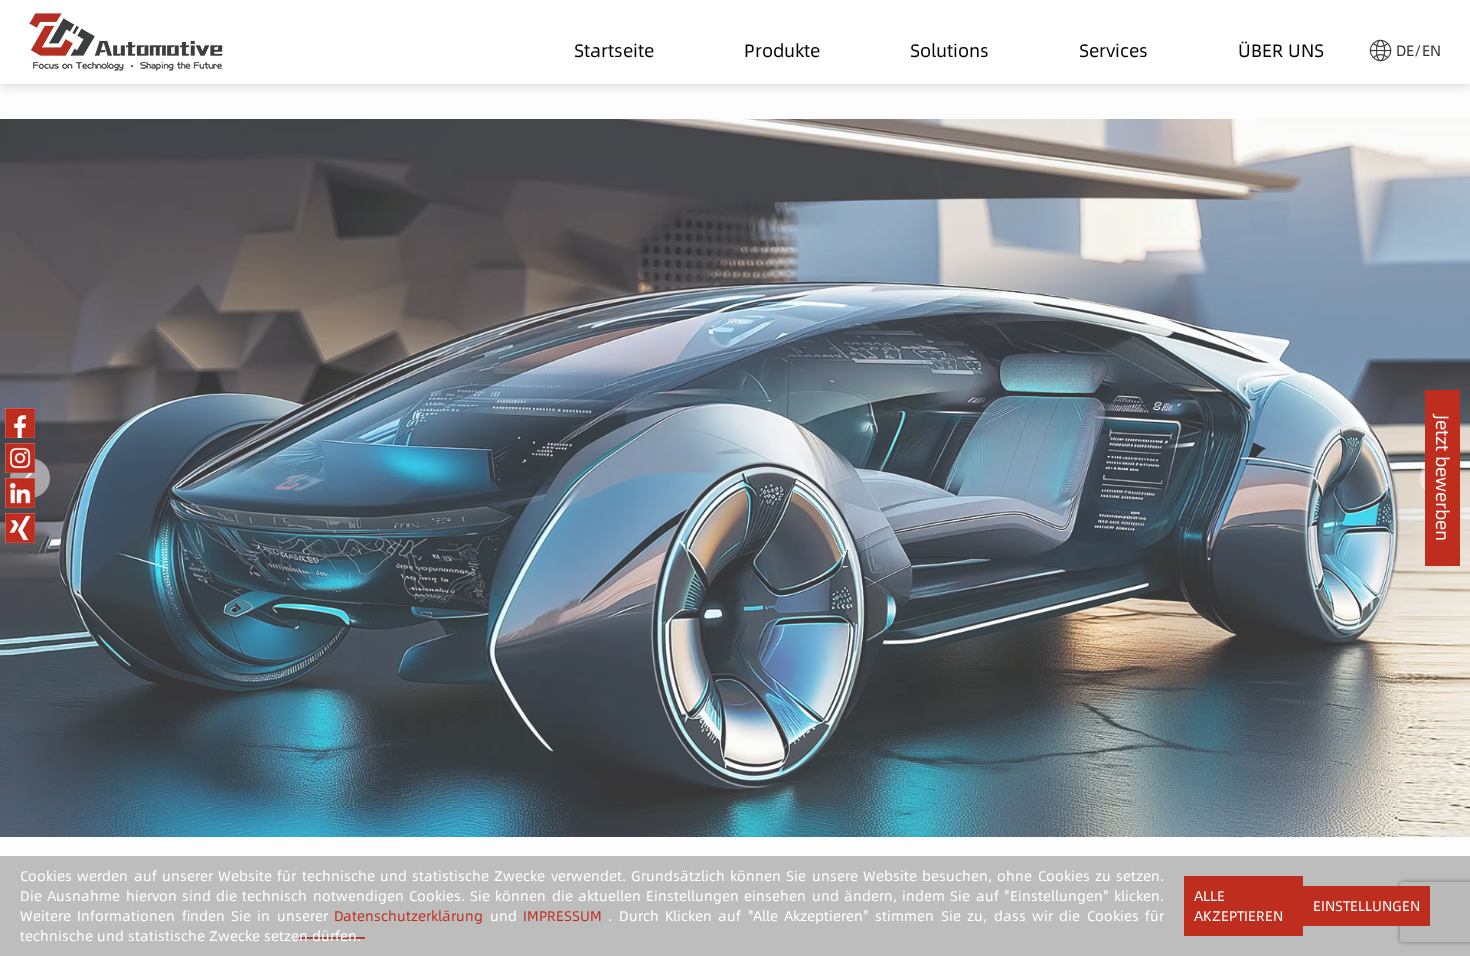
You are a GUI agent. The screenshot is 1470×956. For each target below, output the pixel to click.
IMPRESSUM (562, 916)
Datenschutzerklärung (408, 916)
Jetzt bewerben (1442, 478)
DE (1405, 50)
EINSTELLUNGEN (1366, 906)
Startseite (614, 46)
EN (1431, 50)
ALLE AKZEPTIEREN (1238, 906)
